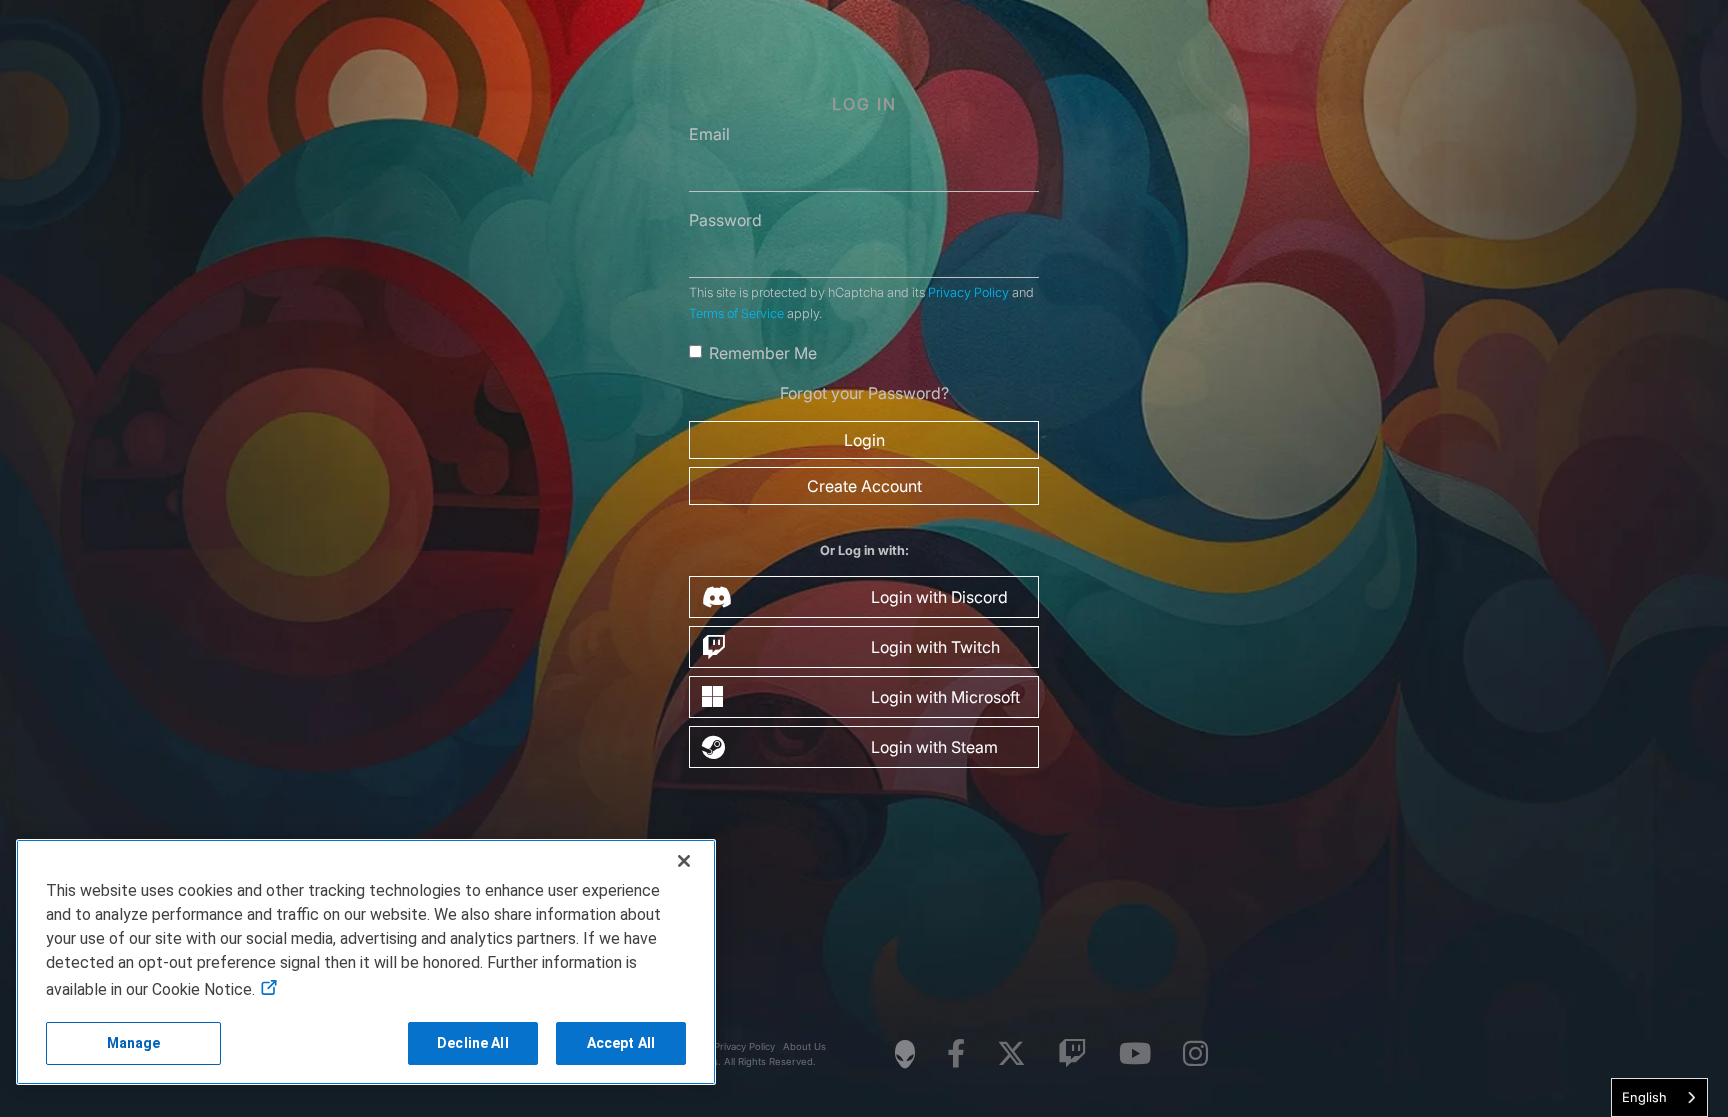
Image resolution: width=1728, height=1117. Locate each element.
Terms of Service (736, 313)
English (1644, 1097)
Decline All (473, 1043)
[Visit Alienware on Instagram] (1195, 1054)
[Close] (684, 861)
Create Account (864, 486)
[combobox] (1659, 1097)
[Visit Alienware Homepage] (905, 1054)
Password (725, 220)
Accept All (621, 1043)
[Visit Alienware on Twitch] (1072, 1054)
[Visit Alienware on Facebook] (956, 1054)
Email (709, 134)
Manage (134, 1043)
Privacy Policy (968, 292)
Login (864, 440)
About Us (804, 1046)
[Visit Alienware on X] (1011, 1054)
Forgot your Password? (864, 393)
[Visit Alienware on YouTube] (1135, 1054)
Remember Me (763, 353)
